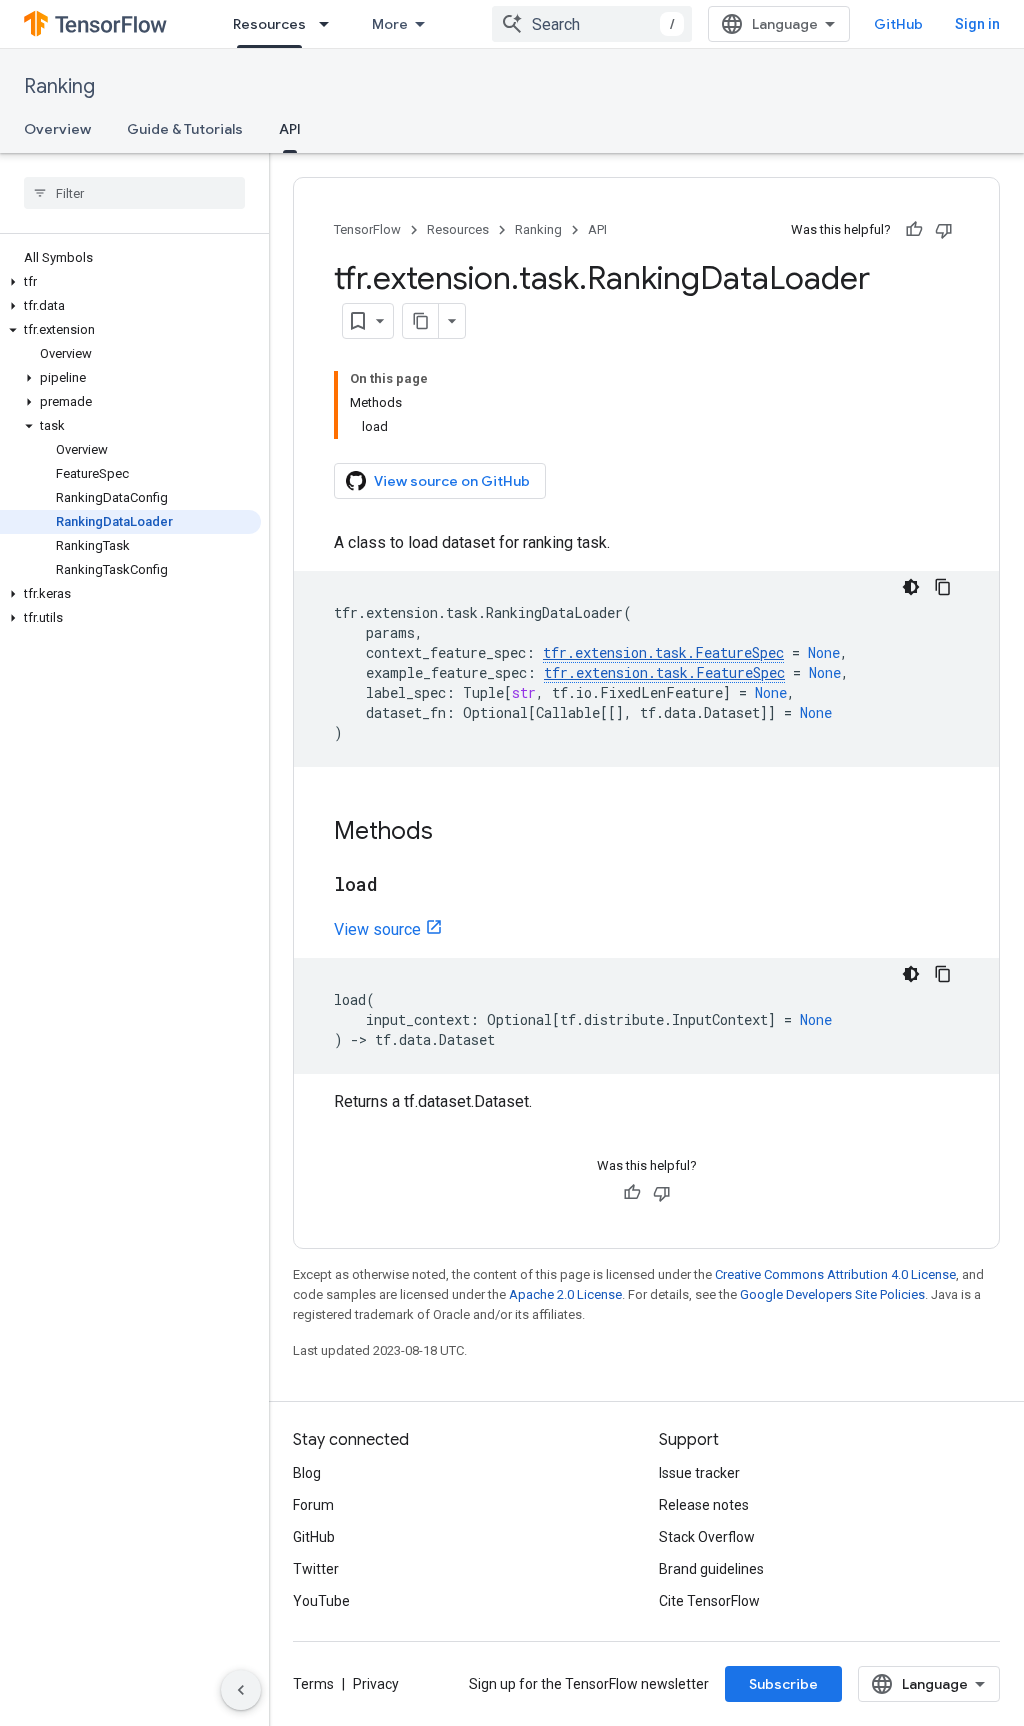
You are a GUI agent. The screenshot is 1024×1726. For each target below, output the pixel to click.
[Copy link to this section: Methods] (453, 833)
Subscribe (783, 1684)
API (290, 129)
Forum (313, 1505)
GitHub (898, 24)
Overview (57, 129)
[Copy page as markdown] (421, 321)
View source (377, 929)
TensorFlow (367, 229)
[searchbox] (134, 193)
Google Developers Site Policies (832, 1294)
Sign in (977, 24)
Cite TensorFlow (709, 1601)
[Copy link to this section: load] (398, 886)
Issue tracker (699, 1473)
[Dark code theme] (911, 587)
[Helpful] (914, 230)
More (390, 24)
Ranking (59, 86)
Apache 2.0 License (565, 1294)
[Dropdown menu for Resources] (330, 24)
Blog (307, 1473)
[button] (130, 282)
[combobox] (592, 24)
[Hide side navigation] (241, 1690)
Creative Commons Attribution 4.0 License (835, 1274)
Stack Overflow (707, 1537)
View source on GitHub (452, 481)
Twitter (316, 1569)
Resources (269, 24)
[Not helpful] (944, 230)
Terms (313, 1684)
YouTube (321, 1601)
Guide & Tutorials (185, 129)
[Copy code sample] (943, 587)
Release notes (704, 1505)
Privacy (376, 1684)
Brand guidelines (711, 1569)
